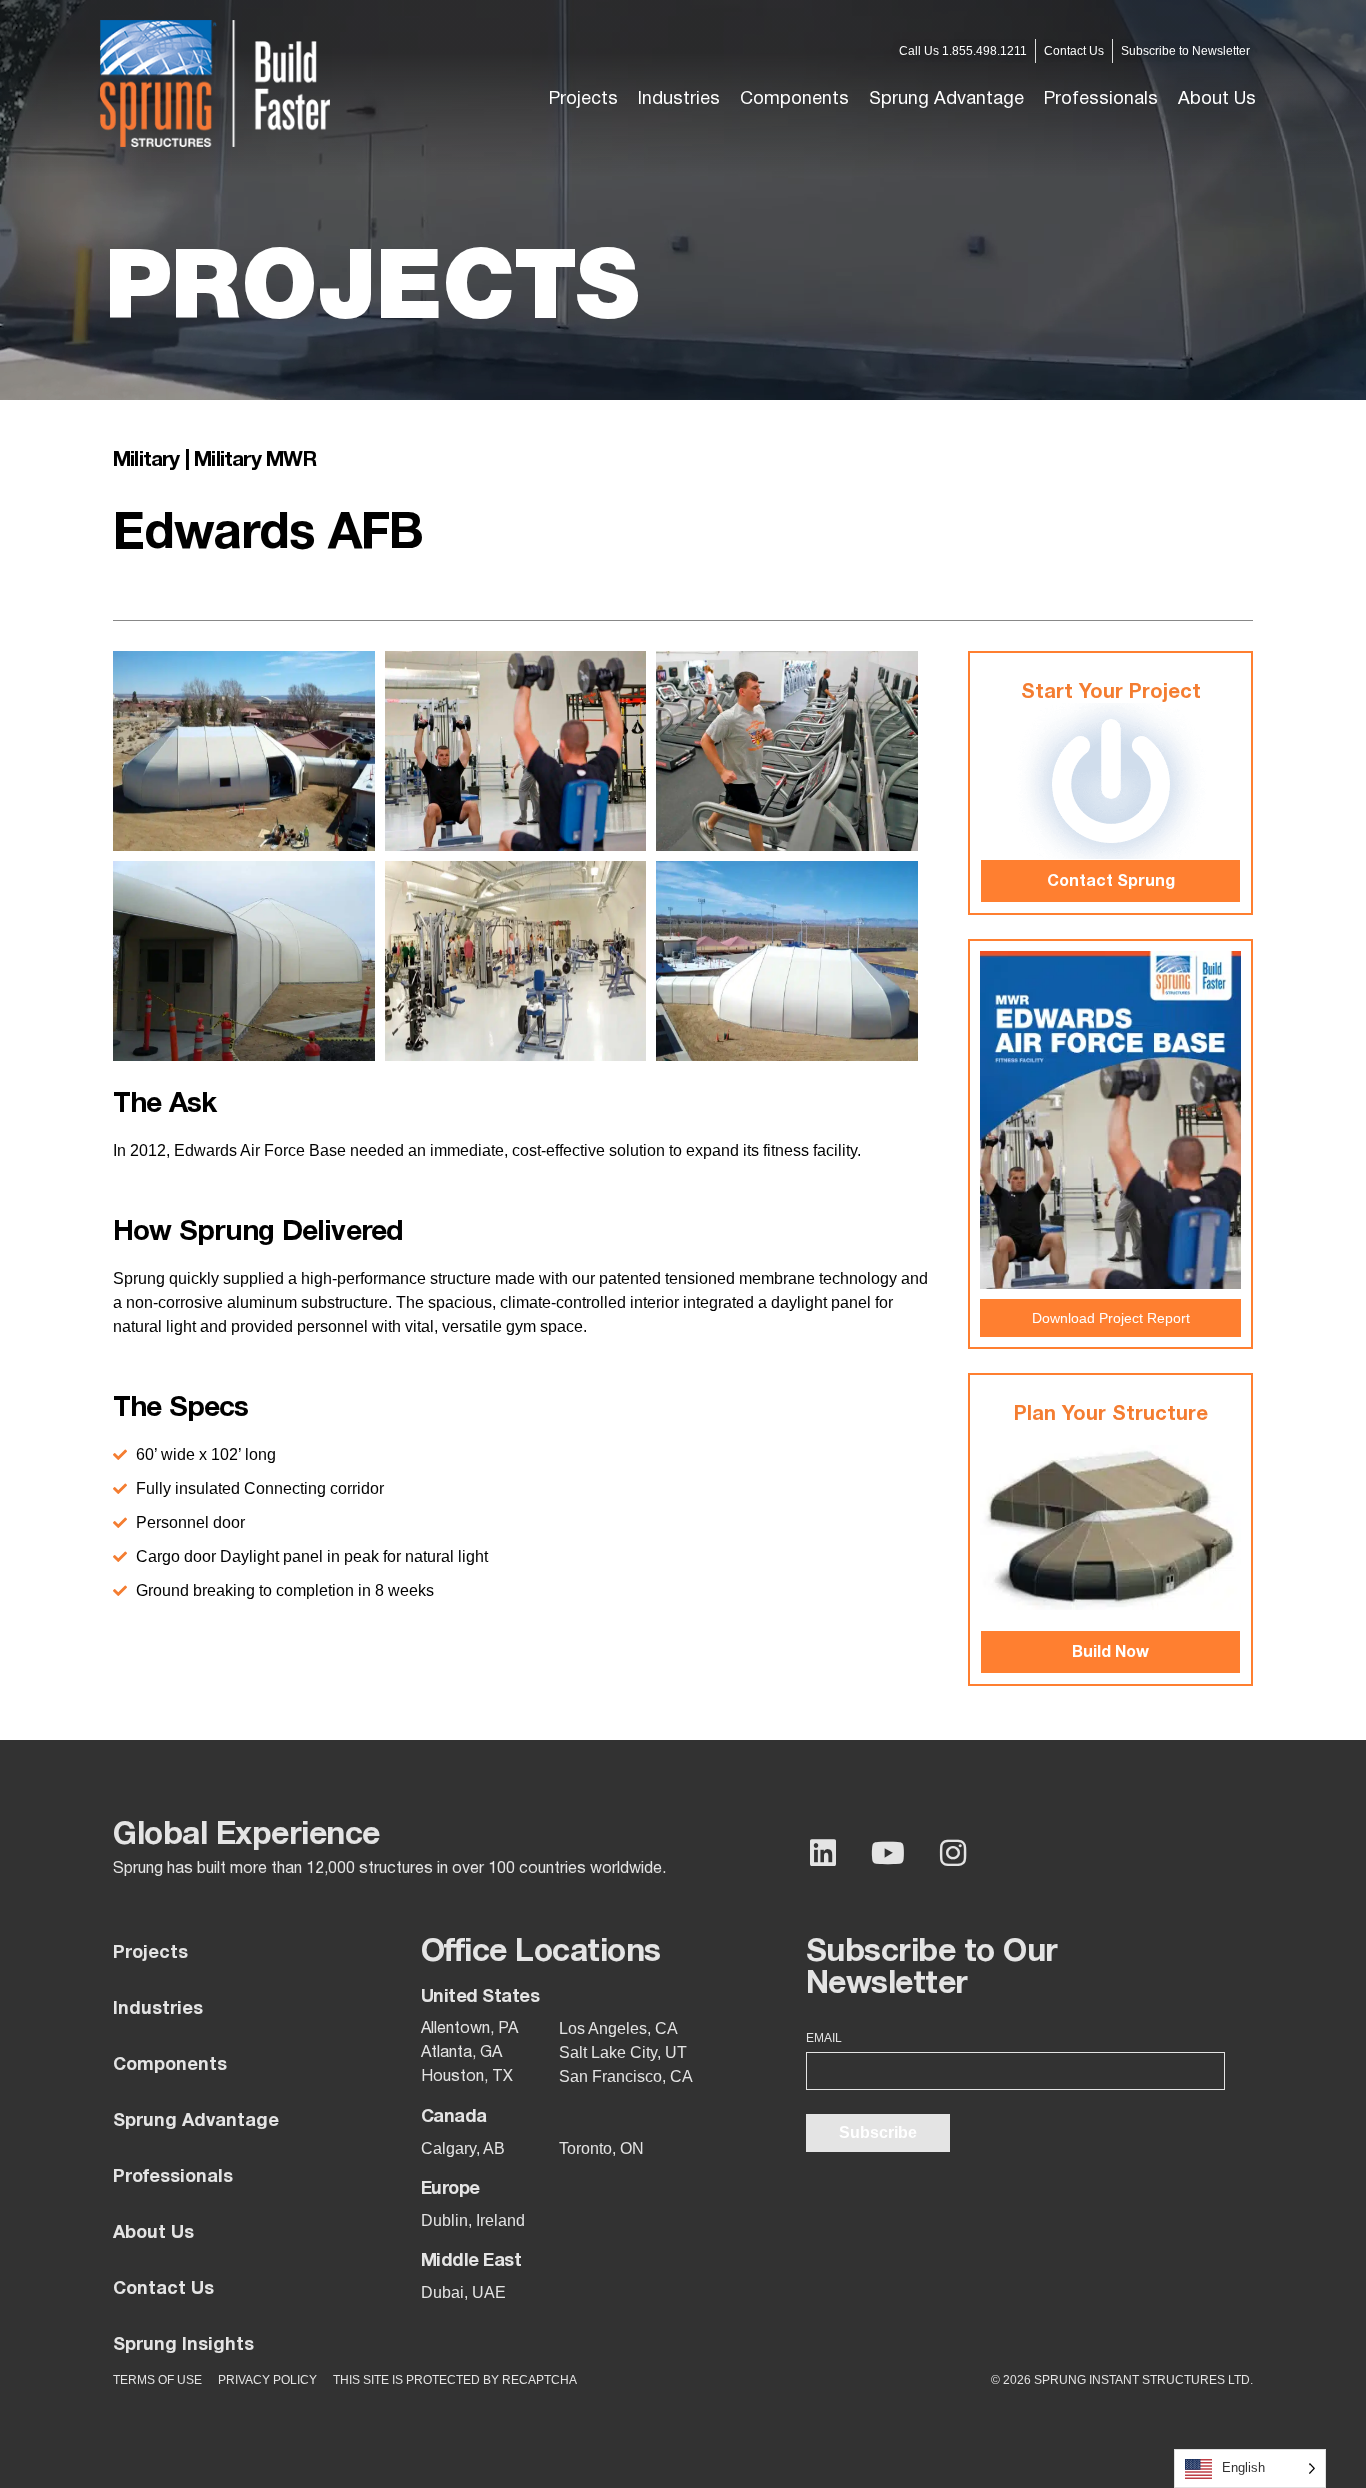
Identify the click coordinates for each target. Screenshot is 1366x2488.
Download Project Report (1111, 1318)
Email (824, 2038)
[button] (679, 100)
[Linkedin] (823, 1853)
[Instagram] (953, 1853)
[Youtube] (888, 1853)
